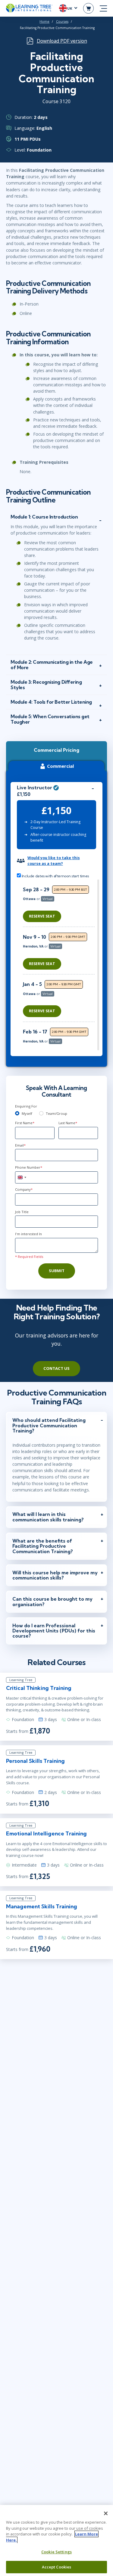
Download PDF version (62, 41)
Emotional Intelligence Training (46, 1833)
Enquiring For (26, 1106)
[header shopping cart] (88, 8)
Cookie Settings (56, 2552)
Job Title (22, 1212)
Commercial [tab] (60, 766)
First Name (25, 1123)
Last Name (68, 1123)
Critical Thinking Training (39, 1688)
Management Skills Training (42, 1906)
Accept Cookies (57, 2567)
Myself (27, 1113)
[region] (60, 965)
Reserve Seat (42, 916)
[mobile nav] (103, 8)
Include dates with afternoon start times (55, 876)
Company (24, 1189)
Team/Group (56, 1113)
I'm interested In (28, 1234)
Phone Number (29, 1167)
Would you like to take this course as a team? (54, 861)
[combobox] (22, 1177)
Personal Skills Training (35, 1761)
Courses (62, 21)
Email (20, 1145)
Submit (57, 1271)
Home (44, 21)
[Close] (106, 2513)
